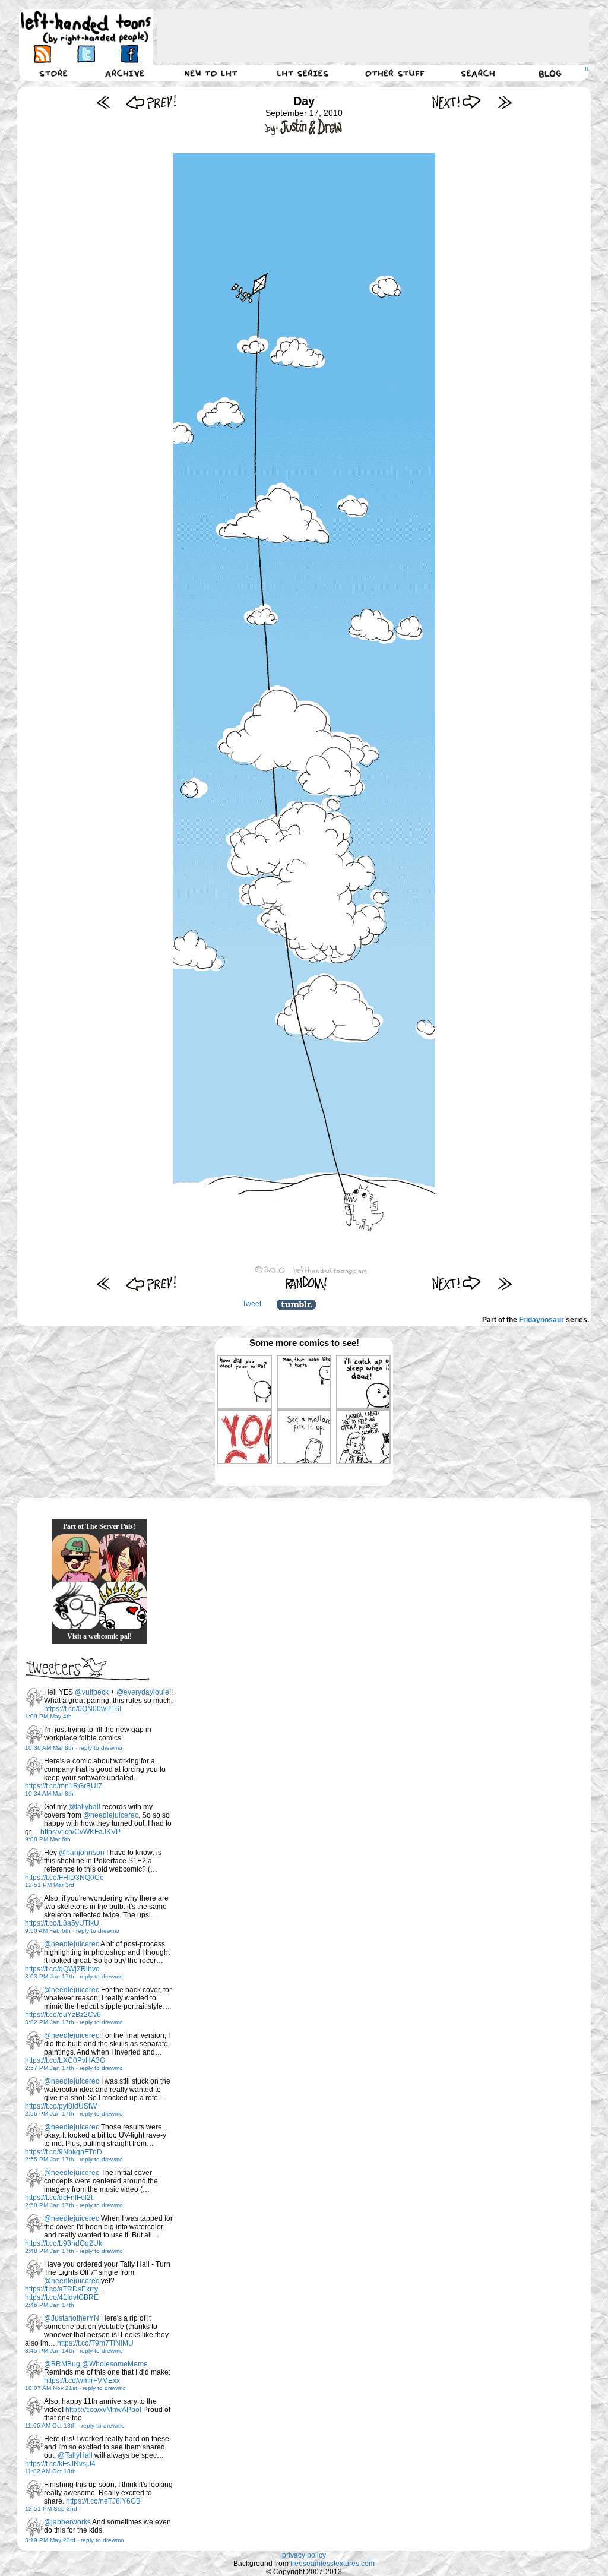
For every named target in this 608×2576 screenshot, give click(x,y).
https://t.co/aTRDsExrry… (65, 2289)
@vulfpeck (92, 1692)
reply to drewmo (101, 1748)
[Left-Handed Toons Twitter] (86, 54)
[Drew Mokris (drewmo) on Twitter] (34, 1698)
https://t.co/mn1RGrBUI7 (64, 1786)
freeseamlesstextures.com (332, 2564)
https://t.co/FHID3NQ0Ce (64, 1878)
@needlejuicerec (111, 1815)
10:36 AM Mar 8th (49, 1748)
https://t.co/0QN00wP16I (83, 1709)
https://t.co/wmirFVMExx (82, 2381)
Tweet (252, 1304)
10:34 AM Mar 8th (49, 1793)
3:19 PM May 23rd (50, 2540)
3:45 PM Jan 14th (50, 2351)
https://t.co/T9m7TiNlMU (95, 2343)
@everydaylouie (143, 1692)
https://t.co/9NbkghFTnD (64, 2152)
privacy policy (304, 2555)
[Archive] (125, 73)
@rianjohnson (82, 1853)
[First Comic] (104, 102)
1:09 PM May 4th (48, 1716)
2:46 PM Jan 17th (50, 2305)
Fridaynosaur (541, 1320)
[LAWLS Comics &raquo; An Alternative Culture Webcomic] (123, 1558)
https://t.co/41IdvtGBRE (62, 2297)
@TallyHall (75, 2455)
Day (304, 101)
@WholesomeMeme (115, 2364)
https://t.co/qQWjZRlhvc (62, 1969)
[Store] (53, 73)
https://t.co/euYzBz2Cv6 (63, 2015)
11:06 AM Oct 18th (50, 2425)
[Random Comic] (306, 1283)
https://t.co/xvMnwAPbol (103, 2410)
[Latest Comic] (504, 102)
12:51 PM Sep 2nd (51, 2509)
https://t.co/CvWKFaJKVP (80, 1832)
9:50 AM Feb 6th (48, 1931)
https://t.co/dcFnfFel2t (59, 2198)
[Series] (303, 73)
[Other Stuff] (395, 73)
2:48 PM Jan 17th (50, 2251)
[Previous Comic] (151, 102)
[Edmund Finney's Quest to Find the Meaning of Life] (75, 1605)
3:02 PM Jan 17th (50, 2022)
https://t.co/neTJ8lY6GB (103, 2501)
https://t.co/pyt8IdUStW (61, 2106)
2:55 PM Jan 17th (50, 2159)
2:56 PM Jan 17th (50, 2114)
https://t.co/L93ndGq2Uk (64, 2243)
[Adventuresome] (75, 1558)
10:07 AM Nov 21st (51, 2388)
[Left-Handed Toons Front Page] (86, 28)
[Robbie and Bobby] (123, 1605)
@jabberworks (67, 2522)
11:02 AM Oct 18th (50, 2471)
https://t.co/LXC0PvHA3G (65, 2060)
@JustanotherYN (72, 2318)
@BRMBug (62, 2364)
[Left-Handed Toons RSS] (42, 54)
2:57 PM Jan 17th (50, 2068)
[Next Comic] (457, 102)
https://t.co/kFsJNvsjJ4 (60, 2464)
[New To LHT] (211, 73)
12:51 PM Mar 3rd (50, 1885)
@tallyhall (84, 1807)
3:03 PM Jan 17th (50, 1976)
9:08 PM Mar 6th (48, 1839)
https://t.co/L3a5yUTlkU (62, 1923)
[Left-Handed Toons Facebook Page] (129, 54)
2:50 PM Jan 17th (50, 2205)
